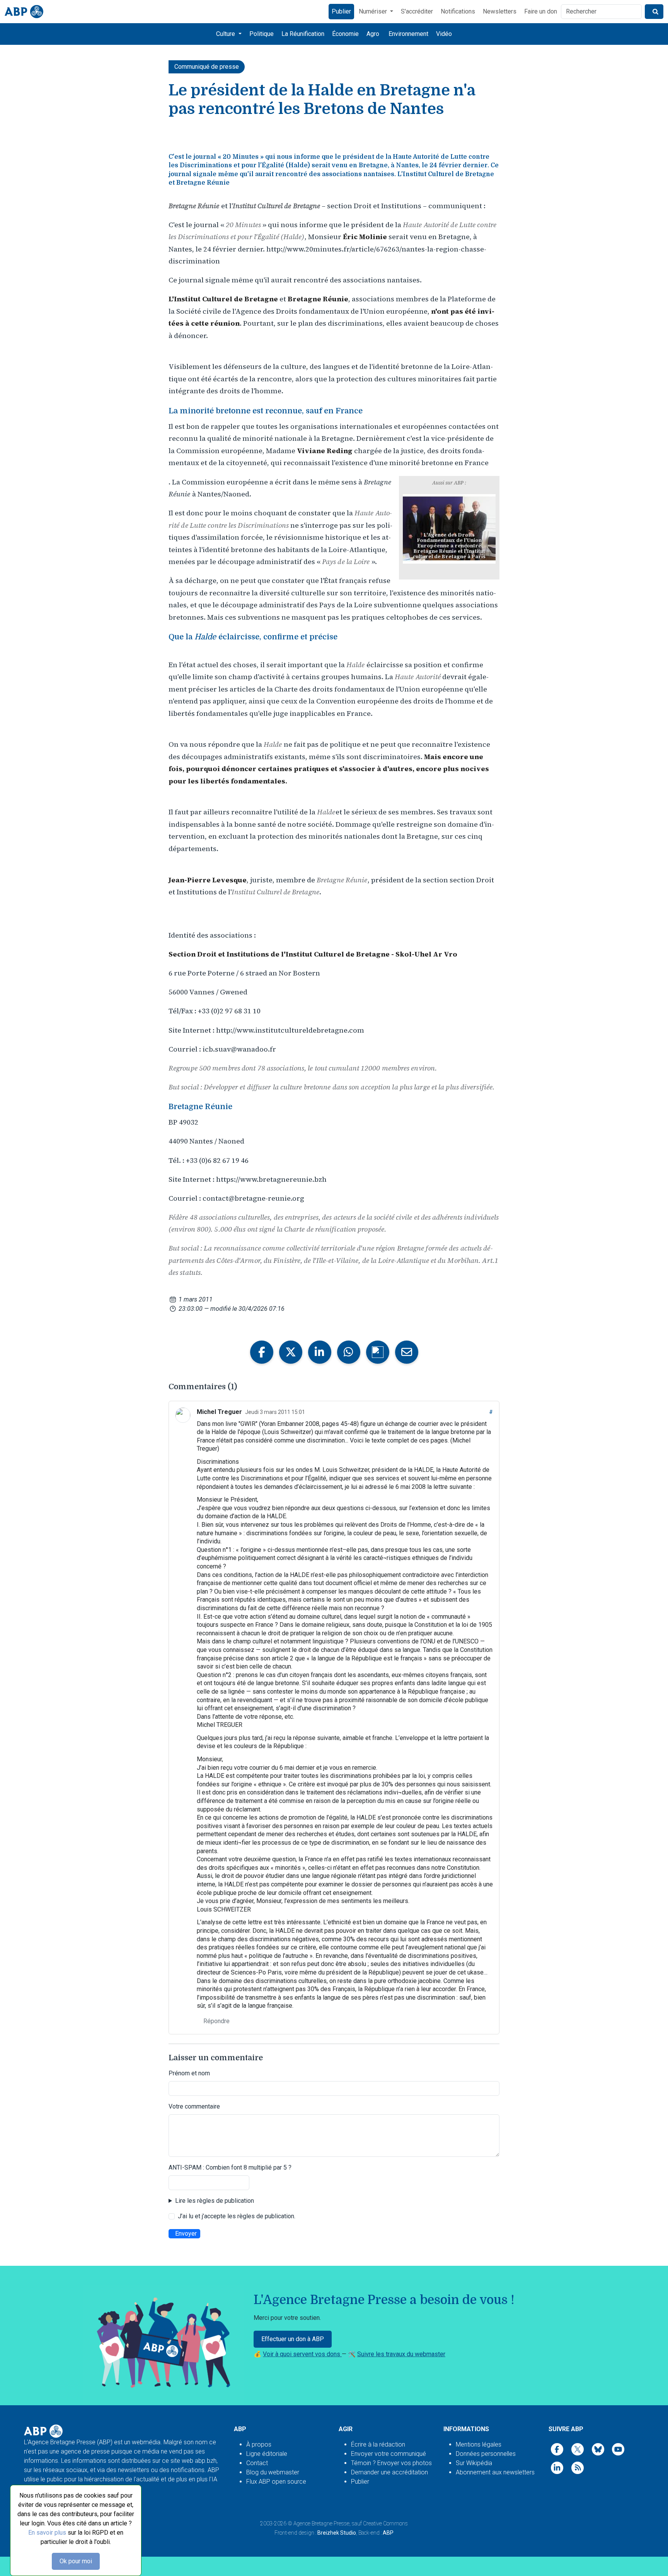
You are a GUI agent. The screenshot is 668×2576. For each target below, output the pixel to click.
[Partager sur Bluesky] (378, 1352)
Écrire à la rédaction (378, 2444)
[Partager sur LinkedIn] (320, 1352)
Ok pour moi (76, 2561)
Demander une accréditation (389, 2472)
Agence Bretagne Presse (321, 2523)
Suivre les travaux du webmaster (401, 2354)
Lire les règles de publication (215, 2201)
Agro (373, 34)
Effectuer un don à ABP (293, 2339)
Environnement (408, 34)
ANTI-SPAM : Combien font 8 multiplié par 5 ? (230, 2167)
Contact (257, 2463)
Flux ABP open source (276, 2482)
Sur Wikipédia (474, 2463)
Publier (341, 11)
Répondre (216, 2021)
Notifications (458, 11)
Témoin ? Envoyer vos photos (391, 2463)
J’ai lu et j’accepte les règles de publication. (237, 2216)
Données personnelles (486, 2454)
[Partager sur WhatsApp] (349, 1352)
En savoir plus (47, 2533)
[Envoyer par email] (407, 1352)
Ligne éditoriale (267, 2454)
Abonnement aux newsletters (495, 2472)
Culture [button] (226, 34)
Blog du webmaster (273, 2472)
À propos (259, 2444)
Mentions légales (479, 2444)
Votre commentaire (194, 2106)
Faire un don (541, 11)
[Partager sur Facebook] (262, 1352)
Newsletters (500, 11)
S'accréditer (417, 11)
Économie (345, 34)
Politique (262, 34)
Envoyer (186, 2234)
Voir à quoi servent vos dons (302, 2354)
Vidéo (444, 34)
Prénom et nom (189, 2073)
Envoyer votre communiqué (389, 2454)
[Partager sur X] (291, 1352)
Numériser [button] (374, 11)
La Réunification (303, 34)
